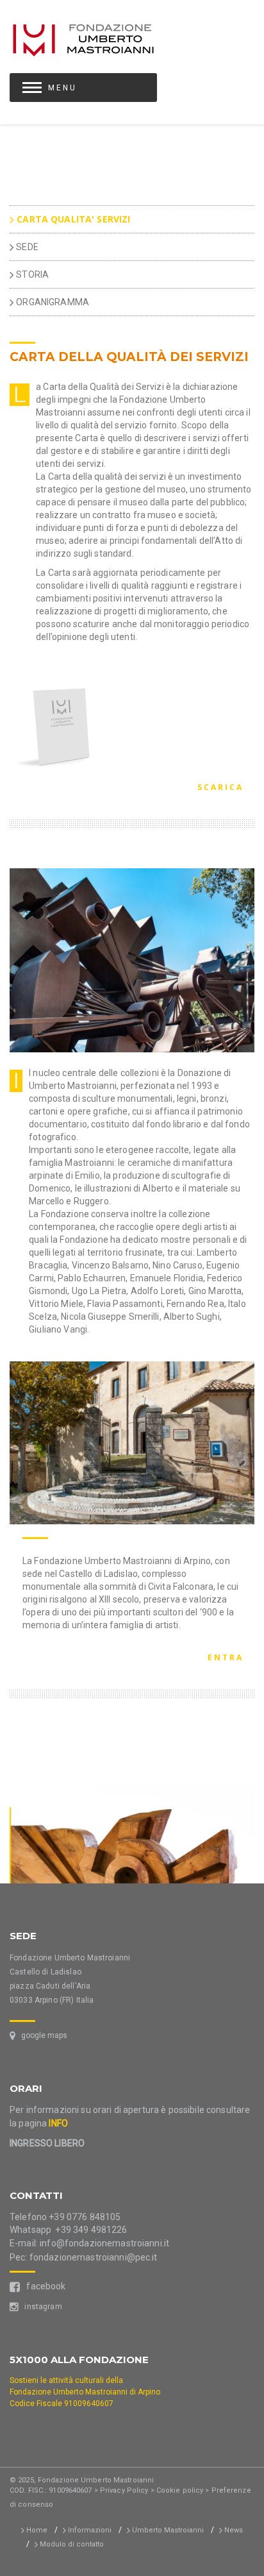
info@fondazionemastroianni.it (104, 2243)
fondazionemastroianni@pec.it (94, 2257)
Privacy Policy (124, 2490)
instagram (40, 2307)
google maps (41, 2035)
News (233, 2530)
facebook (43, 2286)
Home (36, 2530)
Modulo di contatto (71, 2544)
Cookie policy (180, 2490)
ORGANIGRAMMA (52, 302)
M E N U (62, 88)
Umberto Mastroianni (167, 2530)
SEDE (26, 247)
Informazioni (89, 2530)
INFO (58, 2123)
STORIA (31, 274)
